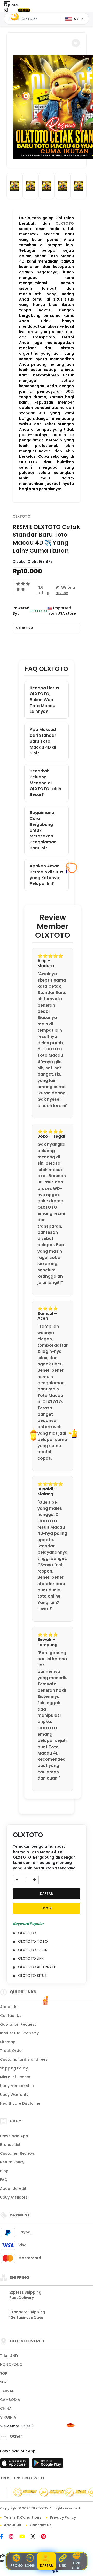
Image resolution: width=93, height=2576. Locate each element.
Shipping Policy (14, 2068)
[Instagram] (14, 2537)
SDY (3, 2382)
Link (63, 2566)
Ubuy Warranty (14, 2095)
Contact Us (11, 2016)
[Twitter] (36, 2537)
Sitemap (8, 2042)
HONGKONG (11, 2365)
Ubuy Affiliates (14, 2197)
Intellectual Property (19, 2033)
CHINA (6, 2408)
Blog (4, 2171)
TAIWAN (7, 2391)
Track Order (11, 2051)
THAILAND (9, 2356)
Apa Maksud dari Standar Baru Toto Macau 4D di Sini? (43, 741)
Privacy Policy (63, 2517)
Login (30, 2566)
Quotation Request (18, 2024)
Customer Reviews (17, 2153)
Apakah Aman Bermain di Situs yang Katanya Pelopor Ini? (47, 875)
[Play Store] (48, 2464)
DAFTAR (47, 1894)
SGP (4, 2373)
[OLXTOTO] (24, 10)
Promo (17, 2566)
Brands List (10, 2145)
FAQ (4, 2180)
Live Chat (76, 2566)
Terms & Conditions (23, 2517)
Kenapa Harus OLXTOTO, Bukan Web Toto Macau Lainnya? (44, 700)
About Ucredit (13, 2188)
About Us (9, 2007)
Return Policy (12, 2162)
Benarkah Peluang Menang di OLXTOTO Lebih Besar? (45, 783)
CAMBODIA (10, 2400)
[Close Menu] (6, 11)
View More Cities (16, 2426)
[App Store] (16, 2464)
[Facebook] (4, 2537)
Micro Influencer (15, 2077)
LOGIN (47, 1908)
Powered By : (21, 611)
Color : (25, 628)
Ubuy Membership (17, 2086)
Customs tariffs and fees (24, 2059)
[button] (76, 43)
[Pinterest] (46, 2537)
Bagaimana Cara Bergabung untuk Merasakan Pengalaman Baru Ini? (43, 830)
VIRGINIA (8, 2417)
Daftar (47, 2566)
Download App (14, 2136)
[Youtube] (25, 2537)
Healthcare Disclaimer (21, 2103)
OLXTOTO (65, 223)
